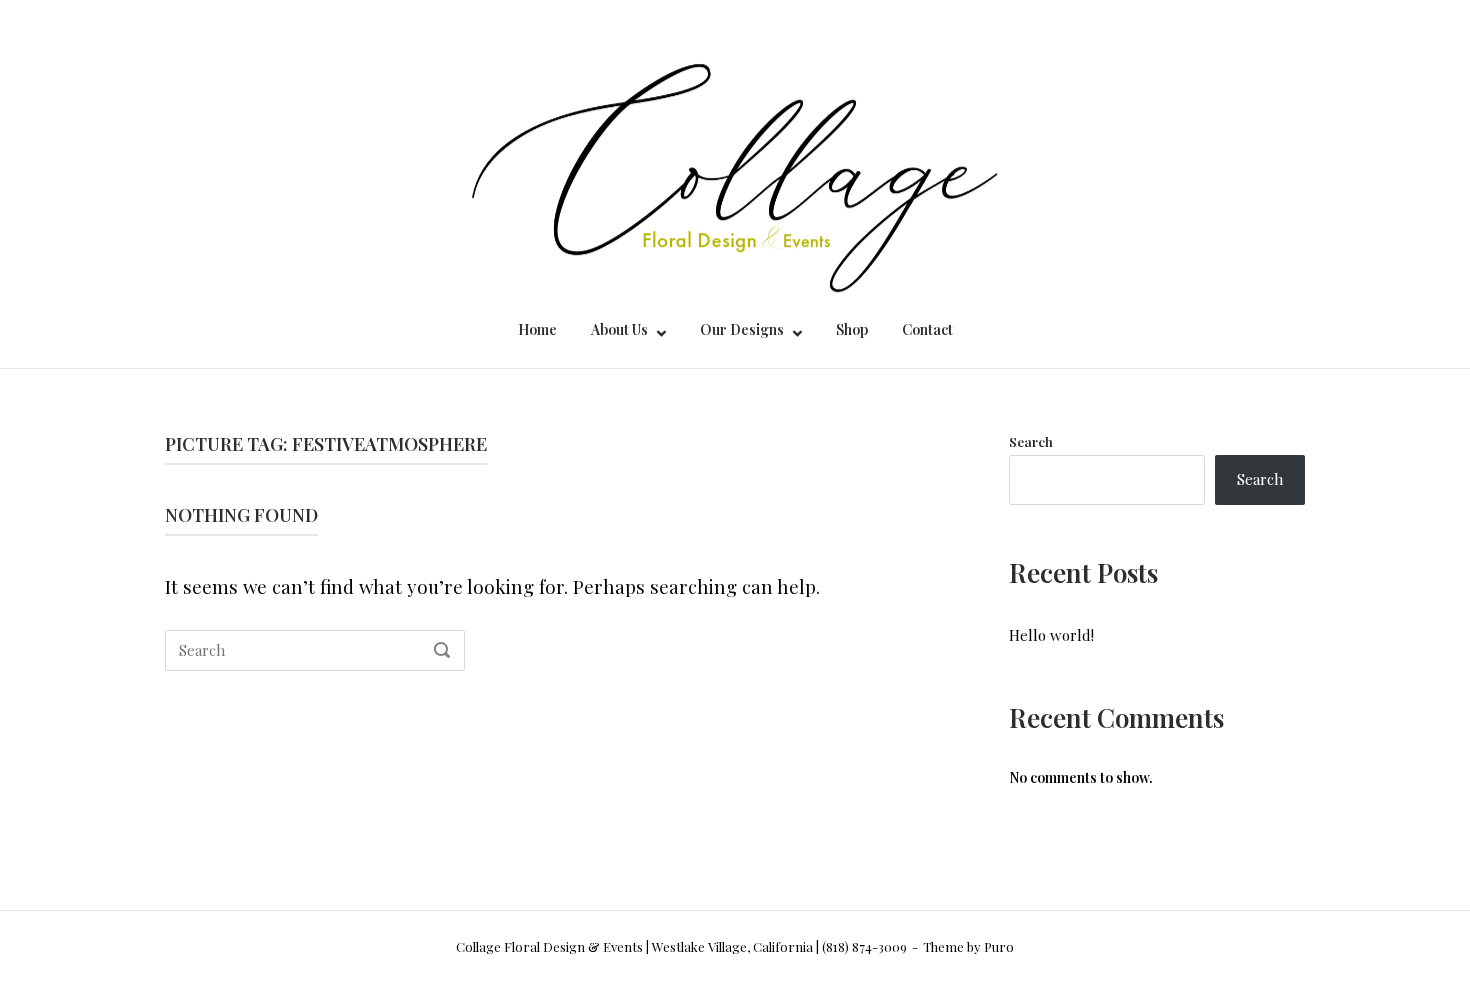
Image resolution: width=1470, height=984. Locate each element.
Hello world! (1051, 635)
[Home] (735, 159)
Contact (927, 329)
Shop (852, 329)
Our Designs (742, 329)
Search (1031, 441)
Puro (999, 946)
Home (537, 329)
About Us (619, 329)
